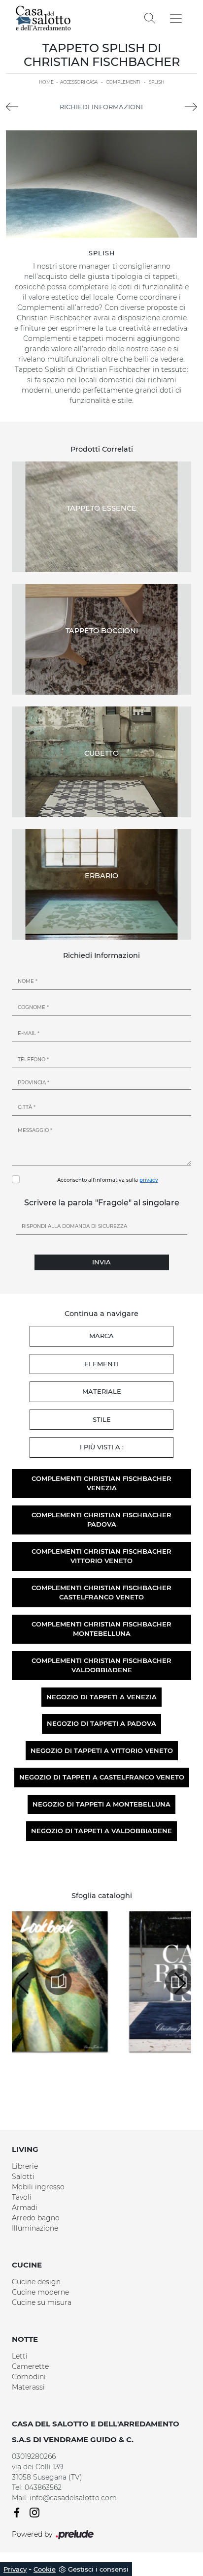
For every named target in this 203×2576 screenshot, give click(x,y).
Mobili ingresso (38, 2187)
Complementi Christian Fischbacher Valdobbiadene (101, 1665)
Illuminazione (35, 2228)
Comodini (29, 2377)
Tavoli (22, 2197)
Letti (20, 2356)
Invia (101, 1262)
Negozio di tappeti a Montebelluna (101, 1804)
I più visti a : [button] (102, 1447)
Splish (156, 82)
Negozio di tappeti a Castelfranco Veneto (102, 1777)
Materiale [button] (102, 1391)
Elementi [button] (101, 1364)
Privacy (15, 2569)
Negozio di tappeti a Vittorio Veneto (102, 1750)
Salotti (23, 2177)
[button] (180, 1983)
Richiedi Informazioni (101, 107)
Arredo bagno (36, 2218)
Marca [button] (101, 1336)
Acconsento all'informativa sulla (108, 1180)
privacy (149, 1180)
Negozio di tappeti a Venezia (101, 1697)
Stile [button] (102, 1419)
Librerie (25, 2166)
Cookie (45, 2569)
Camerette (30, 2366)
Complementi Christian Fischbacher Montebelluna (101, 1629)
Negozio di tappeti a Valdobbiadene (101, 1831)
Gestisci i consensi (98, 2569)
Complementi (123, 82)
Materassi (28, 2387)
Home (46, 82)
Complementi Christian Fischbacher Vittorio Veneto (101, 1556)
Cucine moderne (40, 2292)
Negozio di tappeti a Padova (101, 1723)
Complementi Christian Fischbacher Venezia (101, 1483)
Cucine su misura (42, 2302)
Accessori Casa (79, 82)
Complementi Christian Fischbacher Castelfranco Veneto (101, 1593)
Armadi (25, 2208)
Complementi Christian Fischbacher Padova (101, 1520)
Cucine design (36, 2282)
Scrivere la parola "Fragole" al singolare (102, 1203)
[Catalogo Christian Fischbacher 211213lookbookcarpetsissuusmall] (72, 1982)
